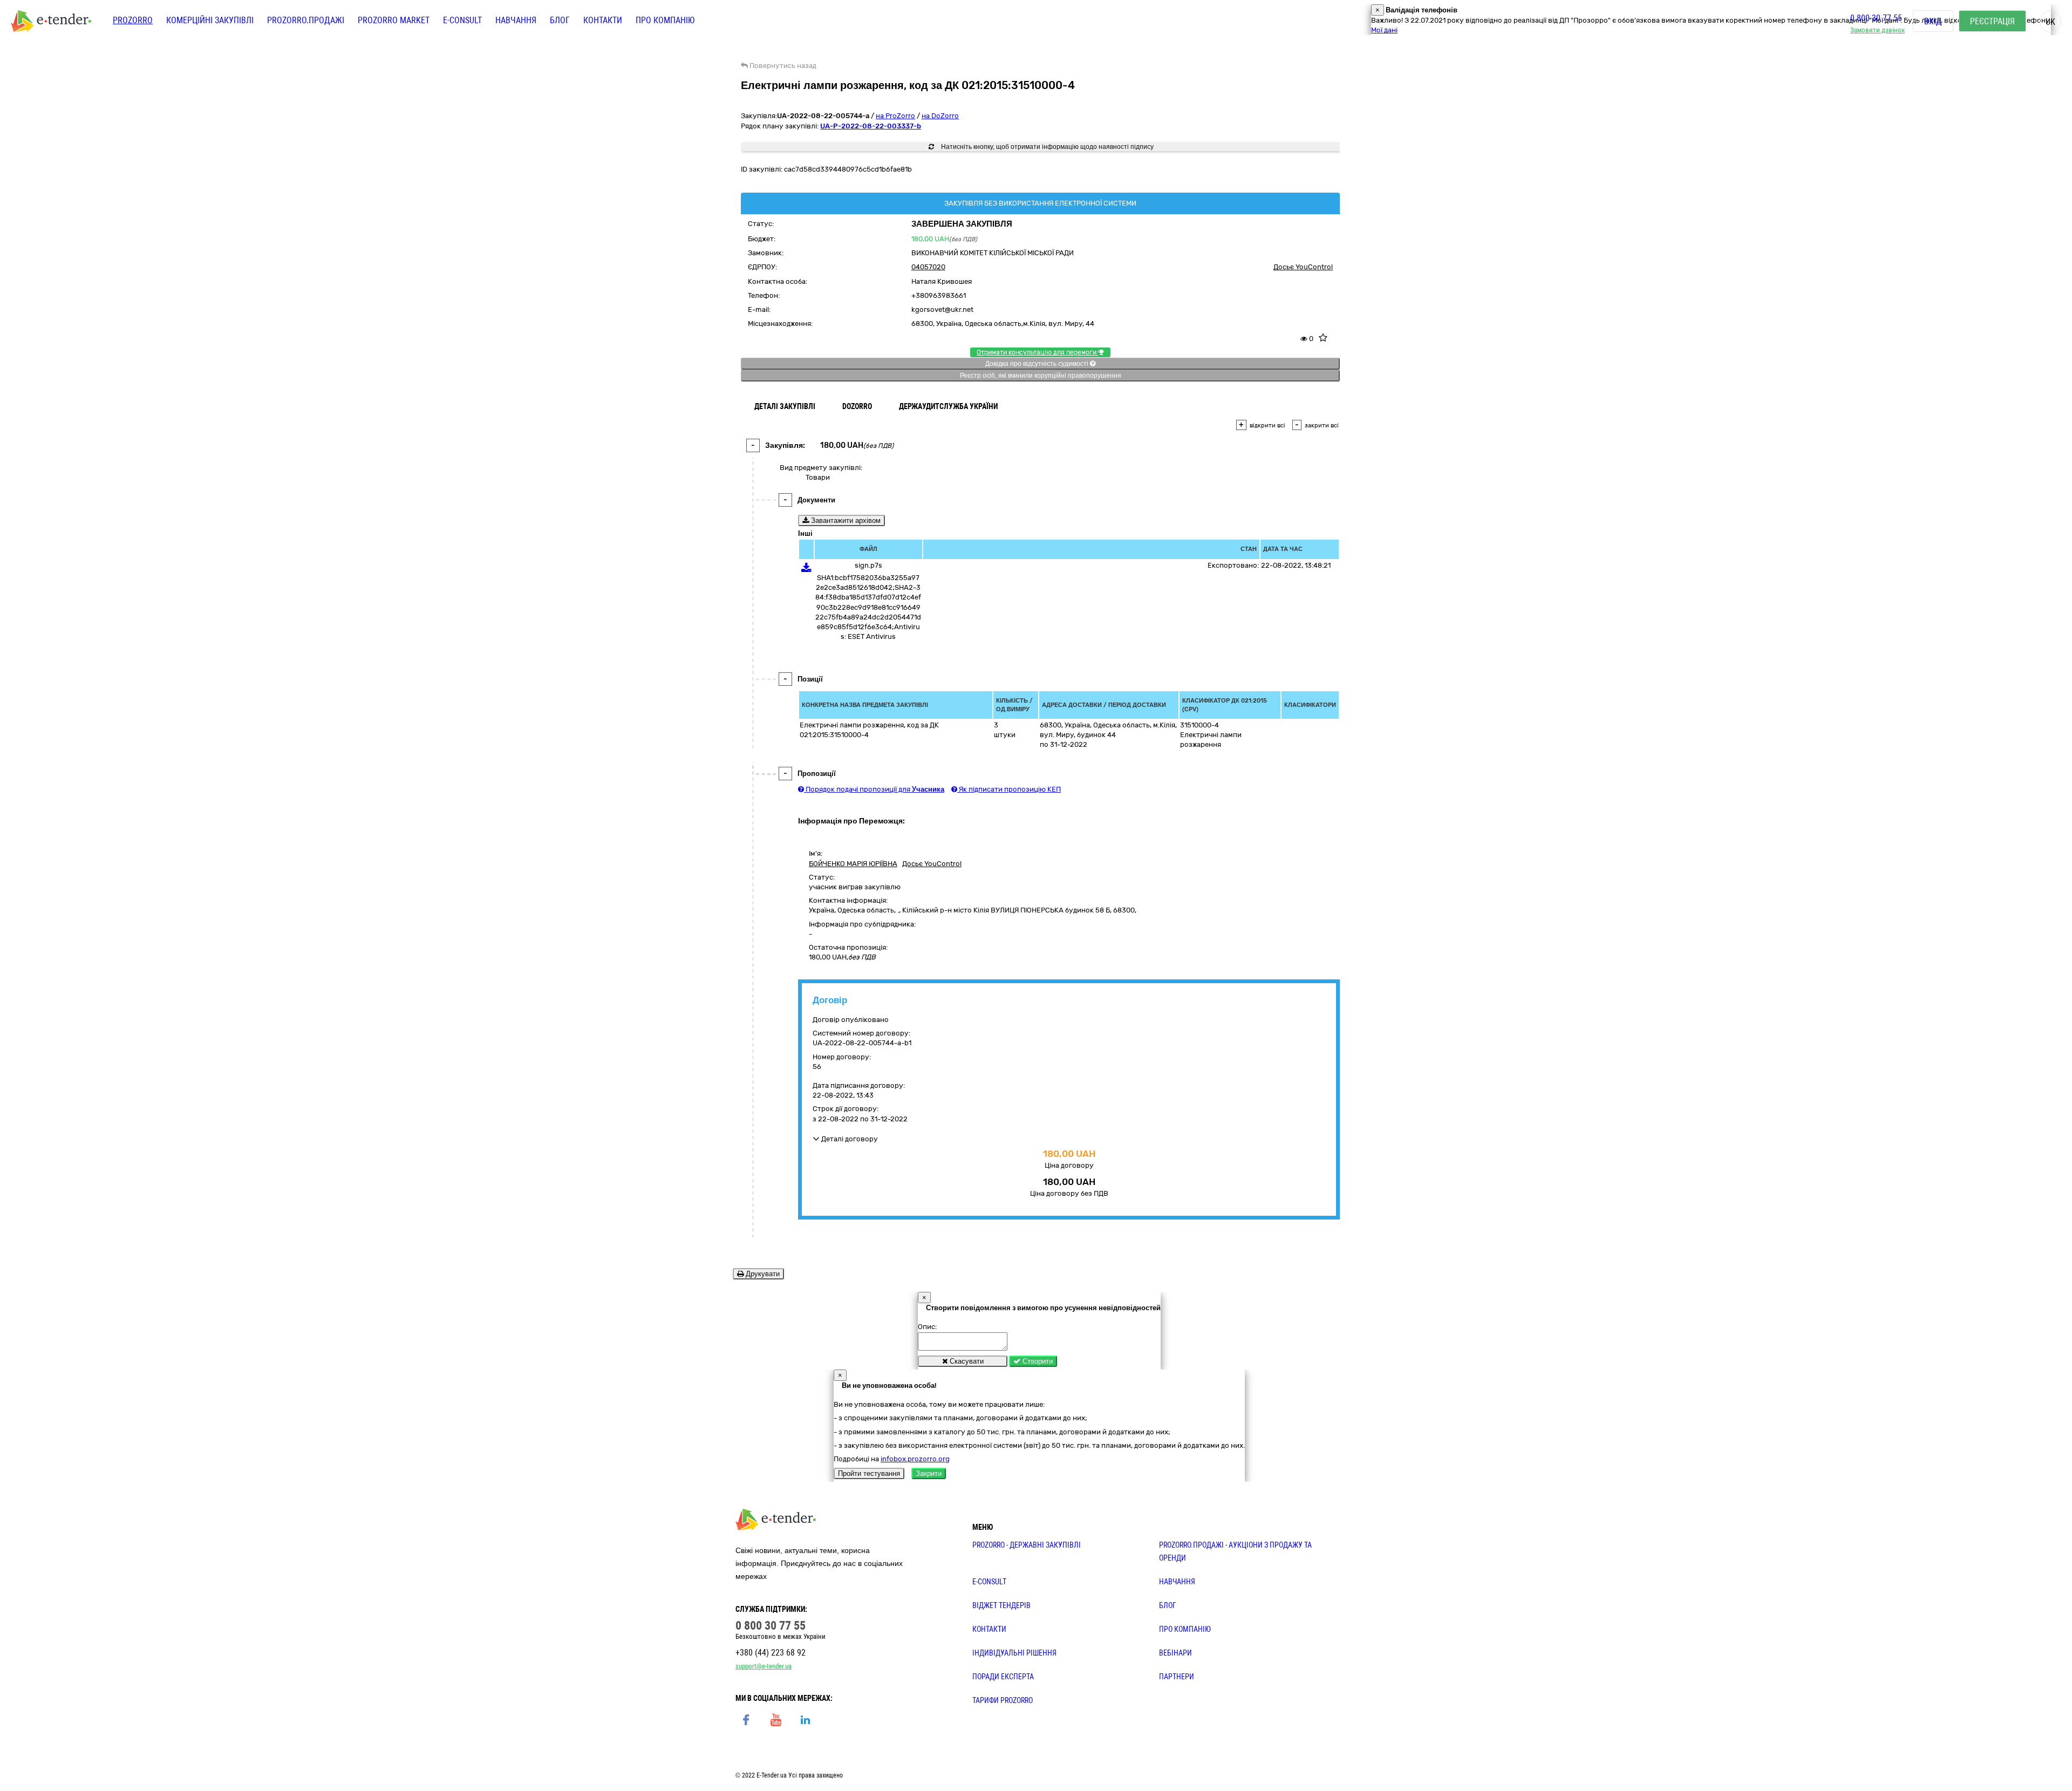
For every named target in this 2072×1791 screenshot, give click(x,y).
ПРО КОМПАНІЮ (1185, 1629)
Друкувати (762, 1274)
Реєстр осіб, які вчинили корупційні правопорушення (1041, 376)
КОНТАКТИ (989, 1629)
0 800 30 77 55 (1876, 18)
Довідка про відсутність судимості (1038, 364)
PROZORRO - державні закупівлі (1027, 1545)
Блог (560, 20)
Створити (1037, 1361)
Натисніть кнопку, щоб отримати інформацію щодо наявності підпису (1047, 147)
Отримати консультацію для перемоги (1037, 352)
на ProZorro (895, 116)
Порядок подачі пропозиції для (874, 789)
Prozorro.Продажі (306, 20)
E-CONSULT (462, 20)
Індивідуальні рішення (1014, 1653)
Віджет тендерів (1001, 1605)
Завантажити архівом (845, 520)
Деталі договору (849, 1139)
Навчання (516, 20)
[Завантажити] (806, 570)
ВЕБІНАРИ (1175, 1653)
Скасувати (966, 1361)
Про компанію (665, 20)
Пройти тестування (869, 1473)
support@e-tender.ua (764, 1666)
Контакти (603, 20)
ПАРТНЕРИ (1177, 1677)
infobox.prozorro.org (915, 1459)
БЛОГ (1168, 1605)
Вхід (1933, 21)
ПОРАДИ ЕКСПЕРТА (1003, 1677)
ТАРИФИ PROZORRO (1003, 1700)
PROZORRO (133, 20)
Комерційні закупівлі (210, 20)
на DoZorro (940, 116)
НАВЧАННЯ (1177, 1582)
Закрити (929, 1473)
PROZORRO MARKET (394, 20)
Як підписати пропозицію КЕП (1009, 789)
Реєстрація (1992, 21)
